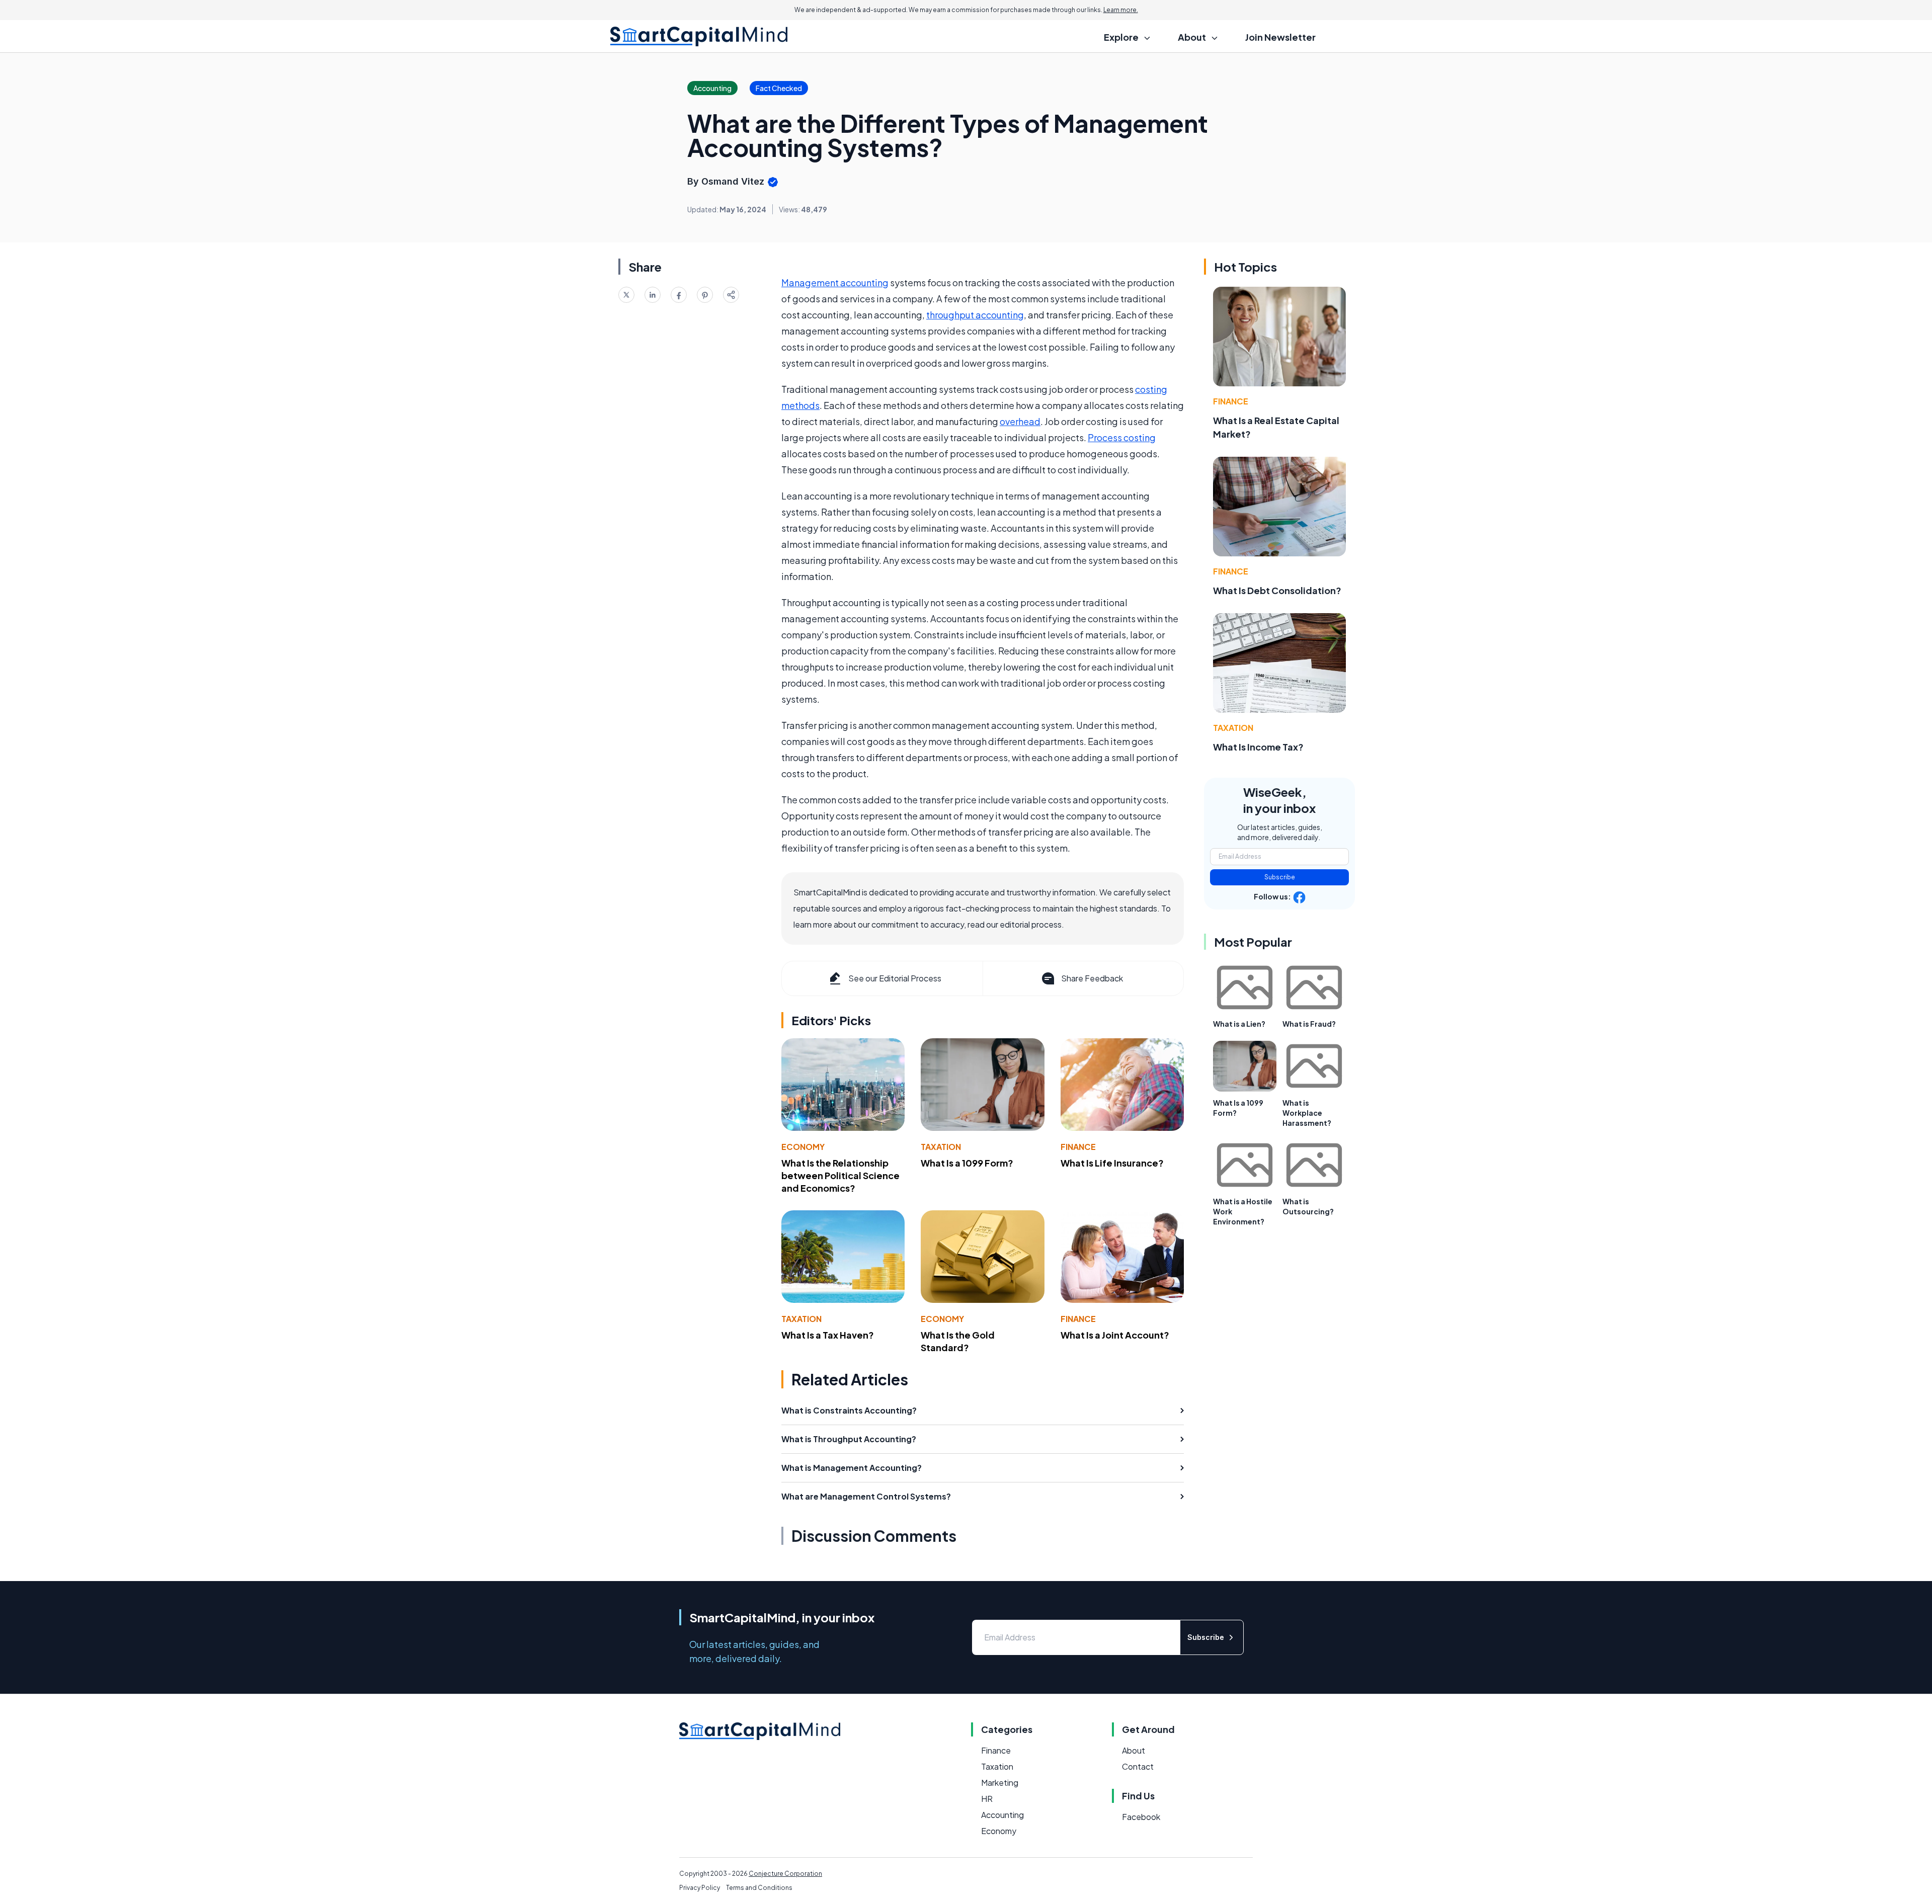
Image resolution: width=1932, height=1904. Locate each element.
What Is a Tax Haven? (828, 1335)
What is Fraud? (1309, 1024)
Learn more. (1121, 10)
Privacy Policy (700, 1888)
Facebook (1141, 1817)
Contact (1138, 1766)
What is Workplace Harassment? (1307, 1113)
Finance (1078, 1147)
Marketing (1000, 1783)
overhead (1020, 421)
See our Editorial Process (895, 978)
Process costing (1122, 437)
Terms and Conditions (759, 1888)
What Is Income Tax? (1258, 747)
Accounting (1002, 1815)
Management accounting (835, 282)
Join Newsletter (1280, 37)
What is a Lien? (1239, 1024)
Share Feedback (1092, 978)
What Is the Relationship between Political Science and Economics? (840, 1175)
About (1134, 1750)
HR (987, 1799)
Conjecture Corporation (785, 1874)
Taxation (941, 1147)
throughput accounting (975, 315)
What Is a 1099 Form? (967, 1163)
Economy (803, 1147)
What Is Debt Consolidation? (1277, 590)
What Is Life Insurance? (1112, 1163)
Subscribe (1280, 877)
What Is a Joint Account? (1115, 1335)
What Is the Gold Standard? (958, 1341)
